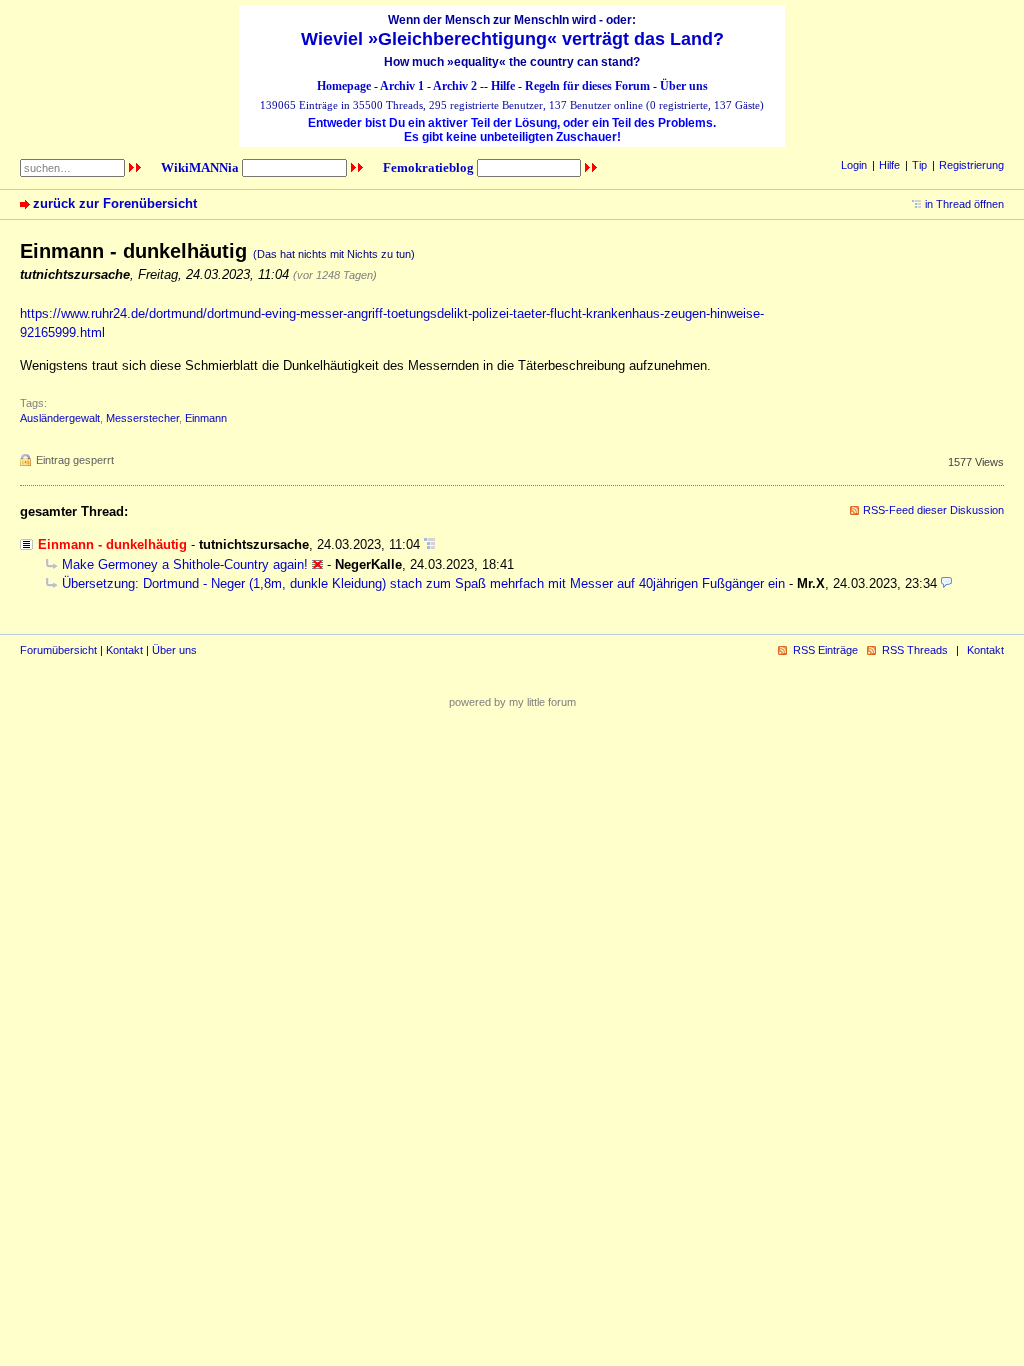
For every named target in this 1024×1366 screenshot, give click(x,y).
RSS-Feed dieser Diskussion (933, 510)
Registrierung (971, 165)
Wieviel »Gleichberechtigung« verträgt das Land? (512, 39)
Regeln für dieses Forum (587, 86)
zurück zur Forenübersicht (115, 203)
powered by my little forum (512, 702)
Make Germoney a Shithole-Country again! (185, 564)
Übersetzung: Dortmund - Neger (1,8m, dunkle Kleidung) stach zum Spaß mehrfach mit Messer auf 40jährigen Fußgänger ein (423, 583)
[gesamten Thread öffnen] (429, 544)
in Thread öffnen (964, 204)
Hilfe (503, 86)
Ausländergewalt (60, 418)
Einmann (206, 418)
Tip (919, 165)
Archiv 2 (455, 86)
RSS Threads (915, 650)
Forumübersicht (58, 650)
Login (854, 165)
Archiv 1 (402, 86)
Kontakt (124, 650)
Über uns (684, 86)
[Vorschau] (946, 583)
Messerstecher (142, 418)
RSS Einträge (825, 650)
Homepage (344, 86)
